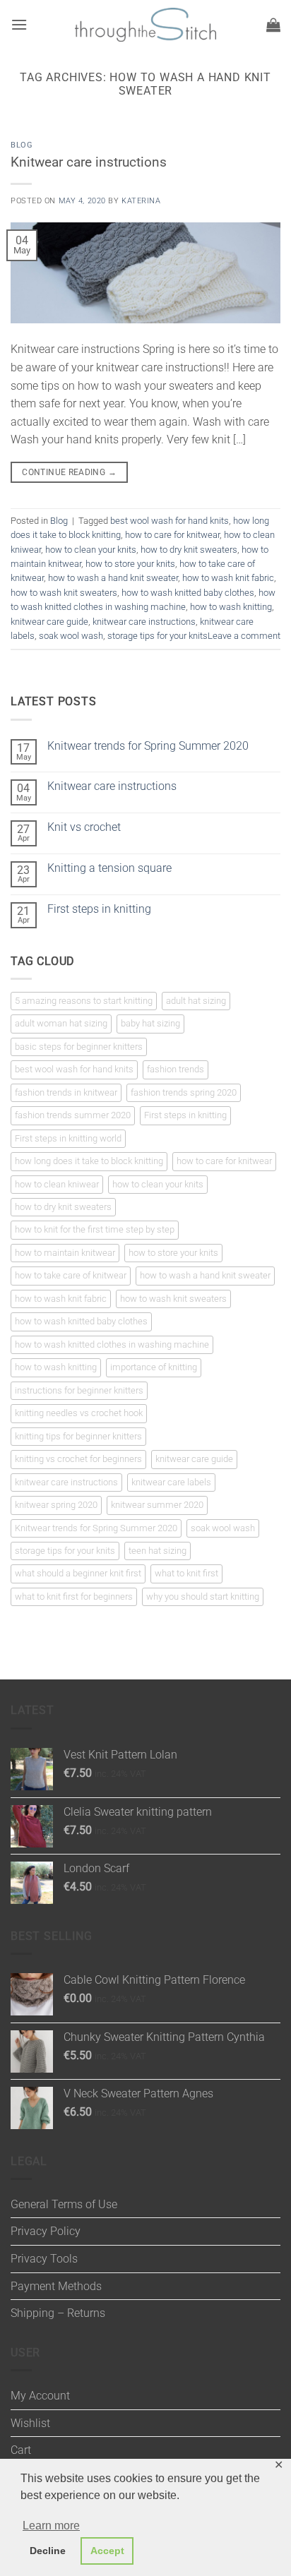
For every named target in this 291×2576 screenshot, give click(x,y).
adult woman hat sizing (61, 1023)
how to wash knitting (231, 607)
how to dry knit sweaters (189, 550)
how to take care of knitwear (71, 1275)
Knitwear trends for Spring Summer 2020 (148, 746)
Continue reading (69, 472)
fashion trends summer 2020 (73, 1115)
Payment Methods (56, 2286)
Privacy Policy (46, 2231)
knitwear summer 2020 (157, 1505)
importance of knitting (154, 1367)
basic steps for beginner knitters (79, 1047)
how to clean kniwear (57, 1184)
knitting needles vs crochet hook (79, 1413)
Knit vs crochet (84, 827)
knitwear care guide (49, 622)
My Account (40, 2396)
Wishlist (30, 2423)
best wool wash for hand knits (170, 521)
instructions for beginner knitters (79, 1390)
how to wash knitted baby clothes (188, 593)
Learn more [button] (51, 2526)
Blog (22, 145)
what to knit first (186, 1573)
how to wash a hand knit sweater (113, 578)
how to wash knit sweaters (64, 593)
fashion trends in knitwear (66, 1092)
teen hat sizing (158, 1551)
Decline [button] (48, 2551)
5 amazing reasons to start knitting (84, 1001)
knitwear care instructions (144, 622)
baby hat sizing (150, 1023)
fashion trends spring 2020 (184, 1092)
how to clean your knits (91, 550)
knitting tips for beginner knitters (78, 1436)
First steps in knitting (99, 909)
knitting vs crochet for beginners (78, 1459)
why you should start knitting (203, 1596)
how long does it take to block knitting (89, 1161)
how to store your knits (130, 564)
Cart (21, 2450)
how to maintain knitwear (65, 1253)
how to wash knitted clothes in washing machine (112, 1344)
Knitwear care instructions (89, 162)
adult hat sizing (196, 1001)
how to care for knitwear (172, 535)
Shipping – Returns (58, 2313)
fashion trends (176, 1069)
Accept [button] (107, 2551)
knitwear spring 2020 (56, 1505)
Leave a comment (244, 636)
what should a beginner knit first (78, 1573)
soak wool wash (71, 636)
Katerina (141, 201)
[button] (19, 24)
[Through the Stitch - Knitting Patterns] (145, 25)
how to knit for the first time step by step (95, 1229)
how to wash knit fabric (228, 578)
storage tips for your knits (158, 636)
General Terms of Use (64, 2204)
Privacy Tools (44, 2259)
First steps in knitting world (68, 1138)
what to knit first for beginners (74, 1596)
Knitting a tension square (109, 868)
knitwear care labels (171, 1482)
